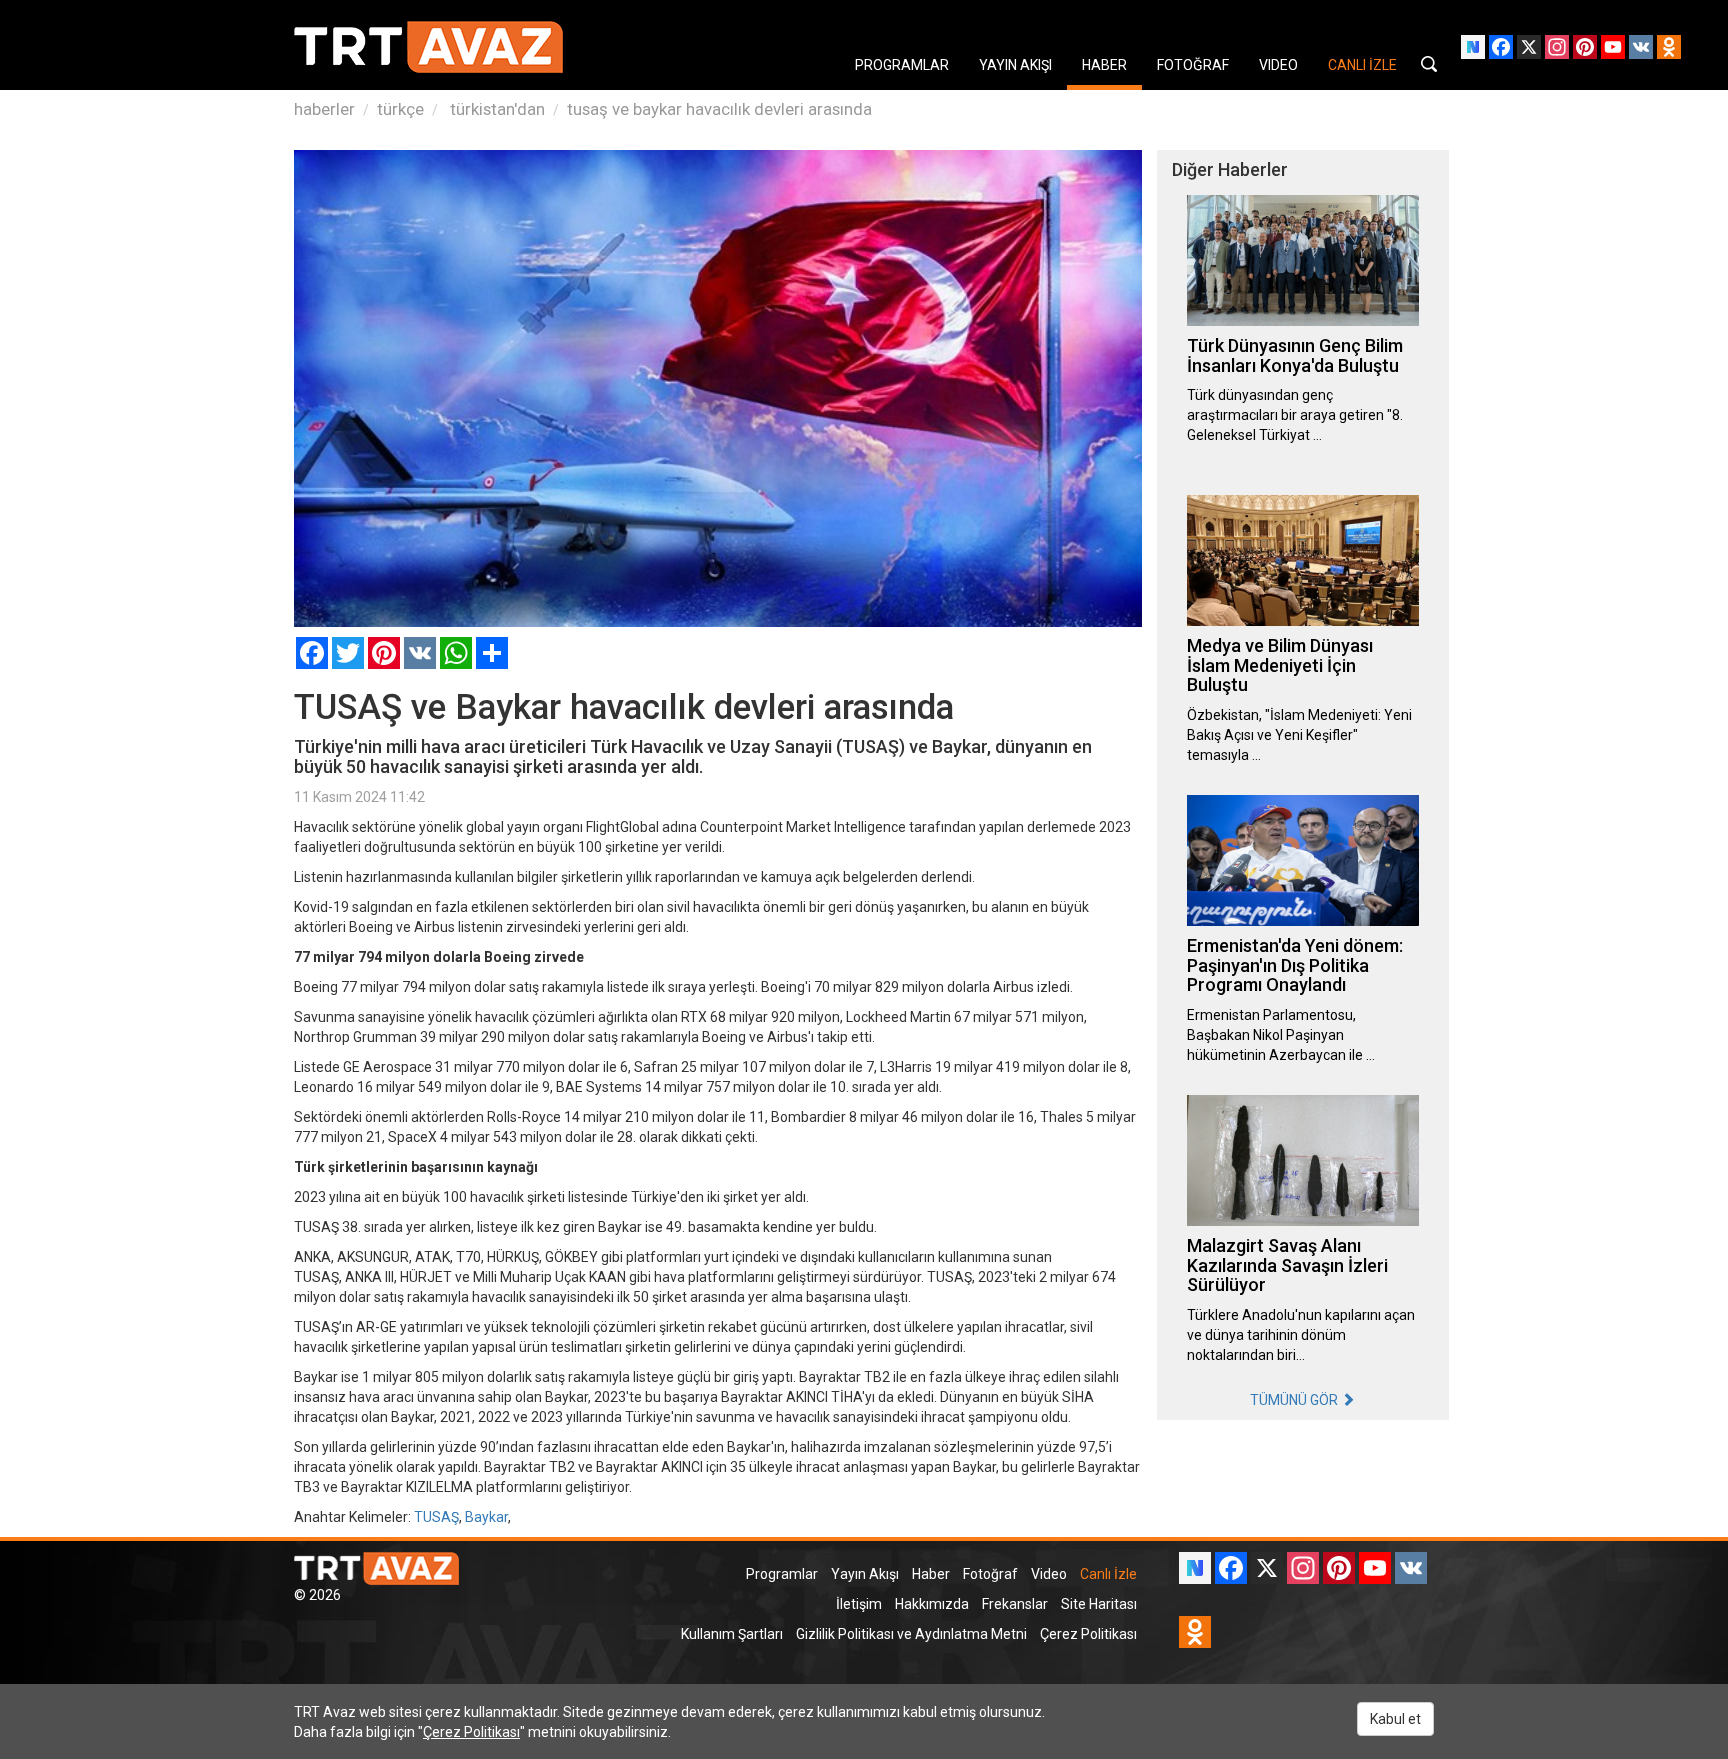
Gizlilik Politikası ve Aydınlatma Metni (911, 1634)
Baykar (486, 1517)
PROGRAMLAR (902, 65)
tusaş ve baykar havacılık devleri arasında (719, 109)
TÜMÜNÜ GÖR (1295, 1400)
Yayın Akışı (865, 1574)
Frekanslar (1015, 1604)
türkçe (400, 109)
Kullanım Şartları (732, 1634)
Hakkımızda (932, 1604)
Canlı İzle (1108, 1574)
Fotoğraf (990, 1574)
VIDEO (1278, 65)
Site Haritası (1099, 1604)
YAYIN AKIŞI (1015, 65)
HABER (1104, 65)
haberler (324, 109)
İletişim (859, 1604)
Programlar (782, 1574)
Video (1049, 1574)
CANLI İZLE (1362, 65)
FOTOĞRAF (1193, 65)
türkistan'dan (495, 109)
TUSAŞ (436, 1517)
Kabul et (1395, 1719)
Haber (931, 1574)
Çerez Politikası (1088, 1634)
